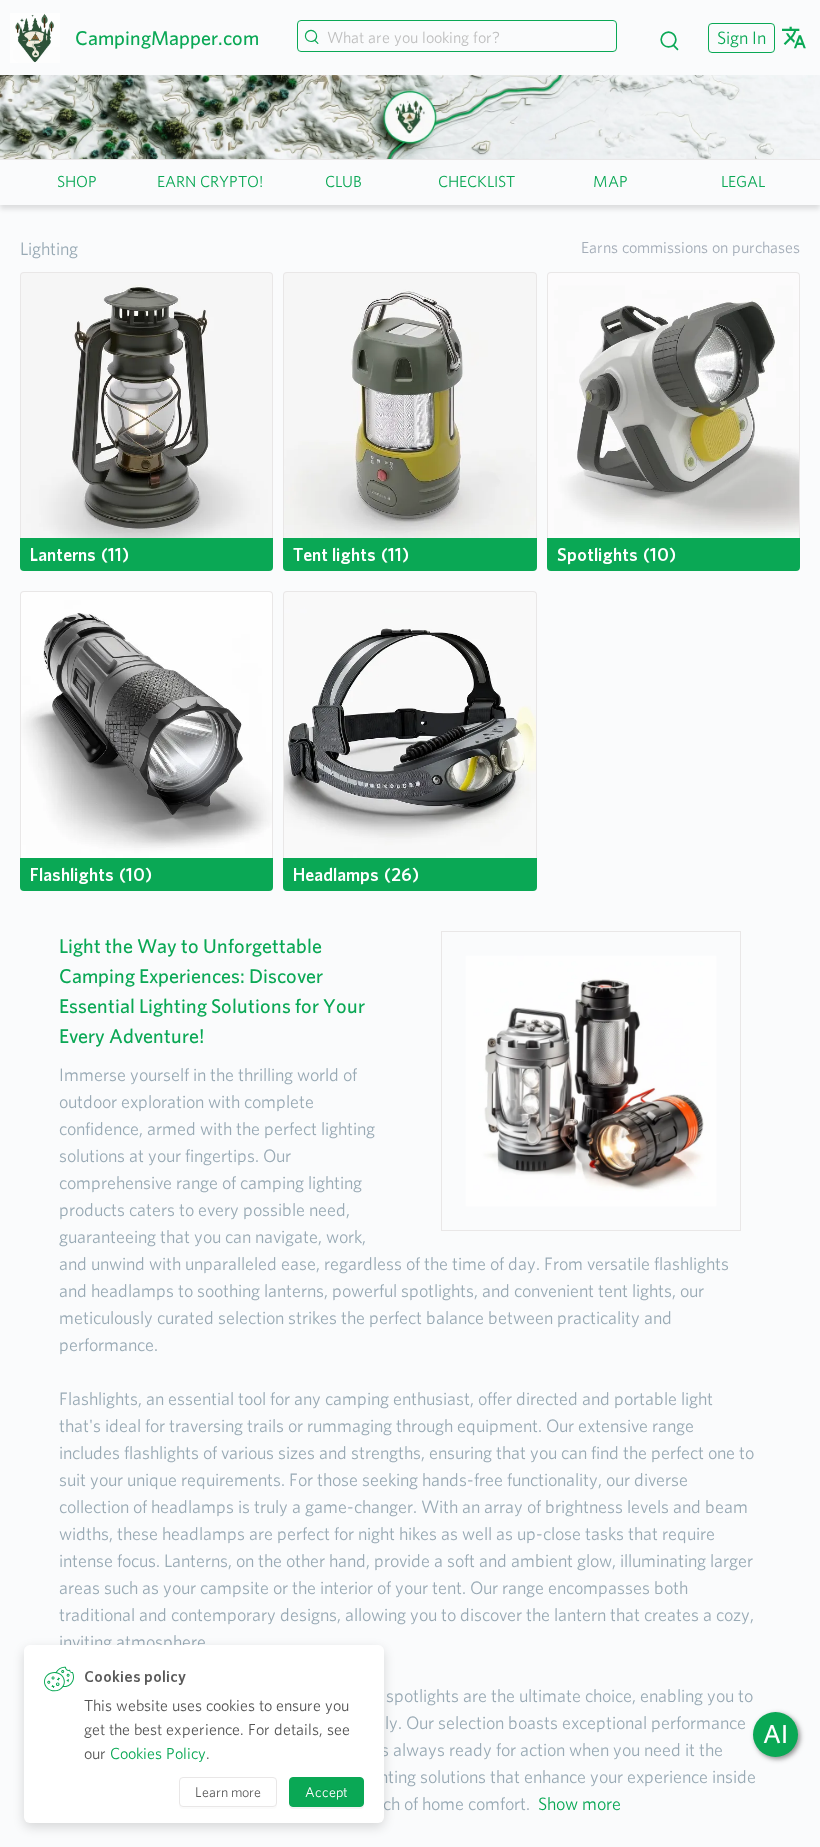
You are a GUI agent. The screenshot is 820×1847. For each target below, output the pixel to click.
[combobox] (457, 38)
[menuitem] (739, 37)
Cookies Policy (158, 1753)
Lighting (49, 248)
